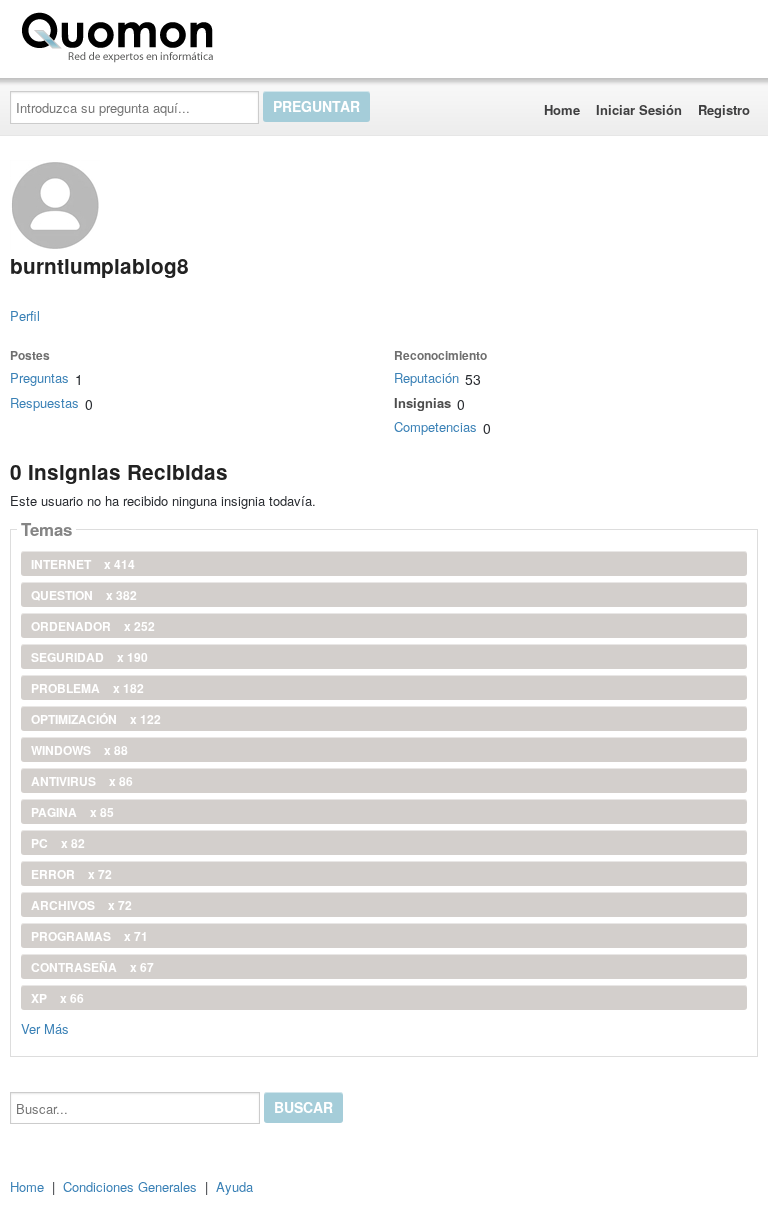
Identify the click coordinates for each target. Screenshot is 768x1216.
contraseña (92, 967)
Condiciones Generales (130, 1186)
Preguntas (39, 377)
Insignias (422, 402)
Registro (724, 109)
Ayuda (234, 1186)
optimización (96, 719)
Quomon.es (284, 33)
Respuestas (44, 402)
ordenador (93, 626)
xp (57, 998)
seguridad (89, 657)
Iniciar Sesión (639, 109)
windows (79, 750)
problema (87, 688)
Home (562, 109)
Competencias (435, 426)
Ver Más (45, 1027)
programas (89, 936)
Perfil (25, 315)
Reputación (426, 377)
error (71, 874)
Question (84, 595)
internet (83, 564)
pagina (72, 812)
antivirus (82, 781)
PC (58, 843)
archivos (81, 905)
